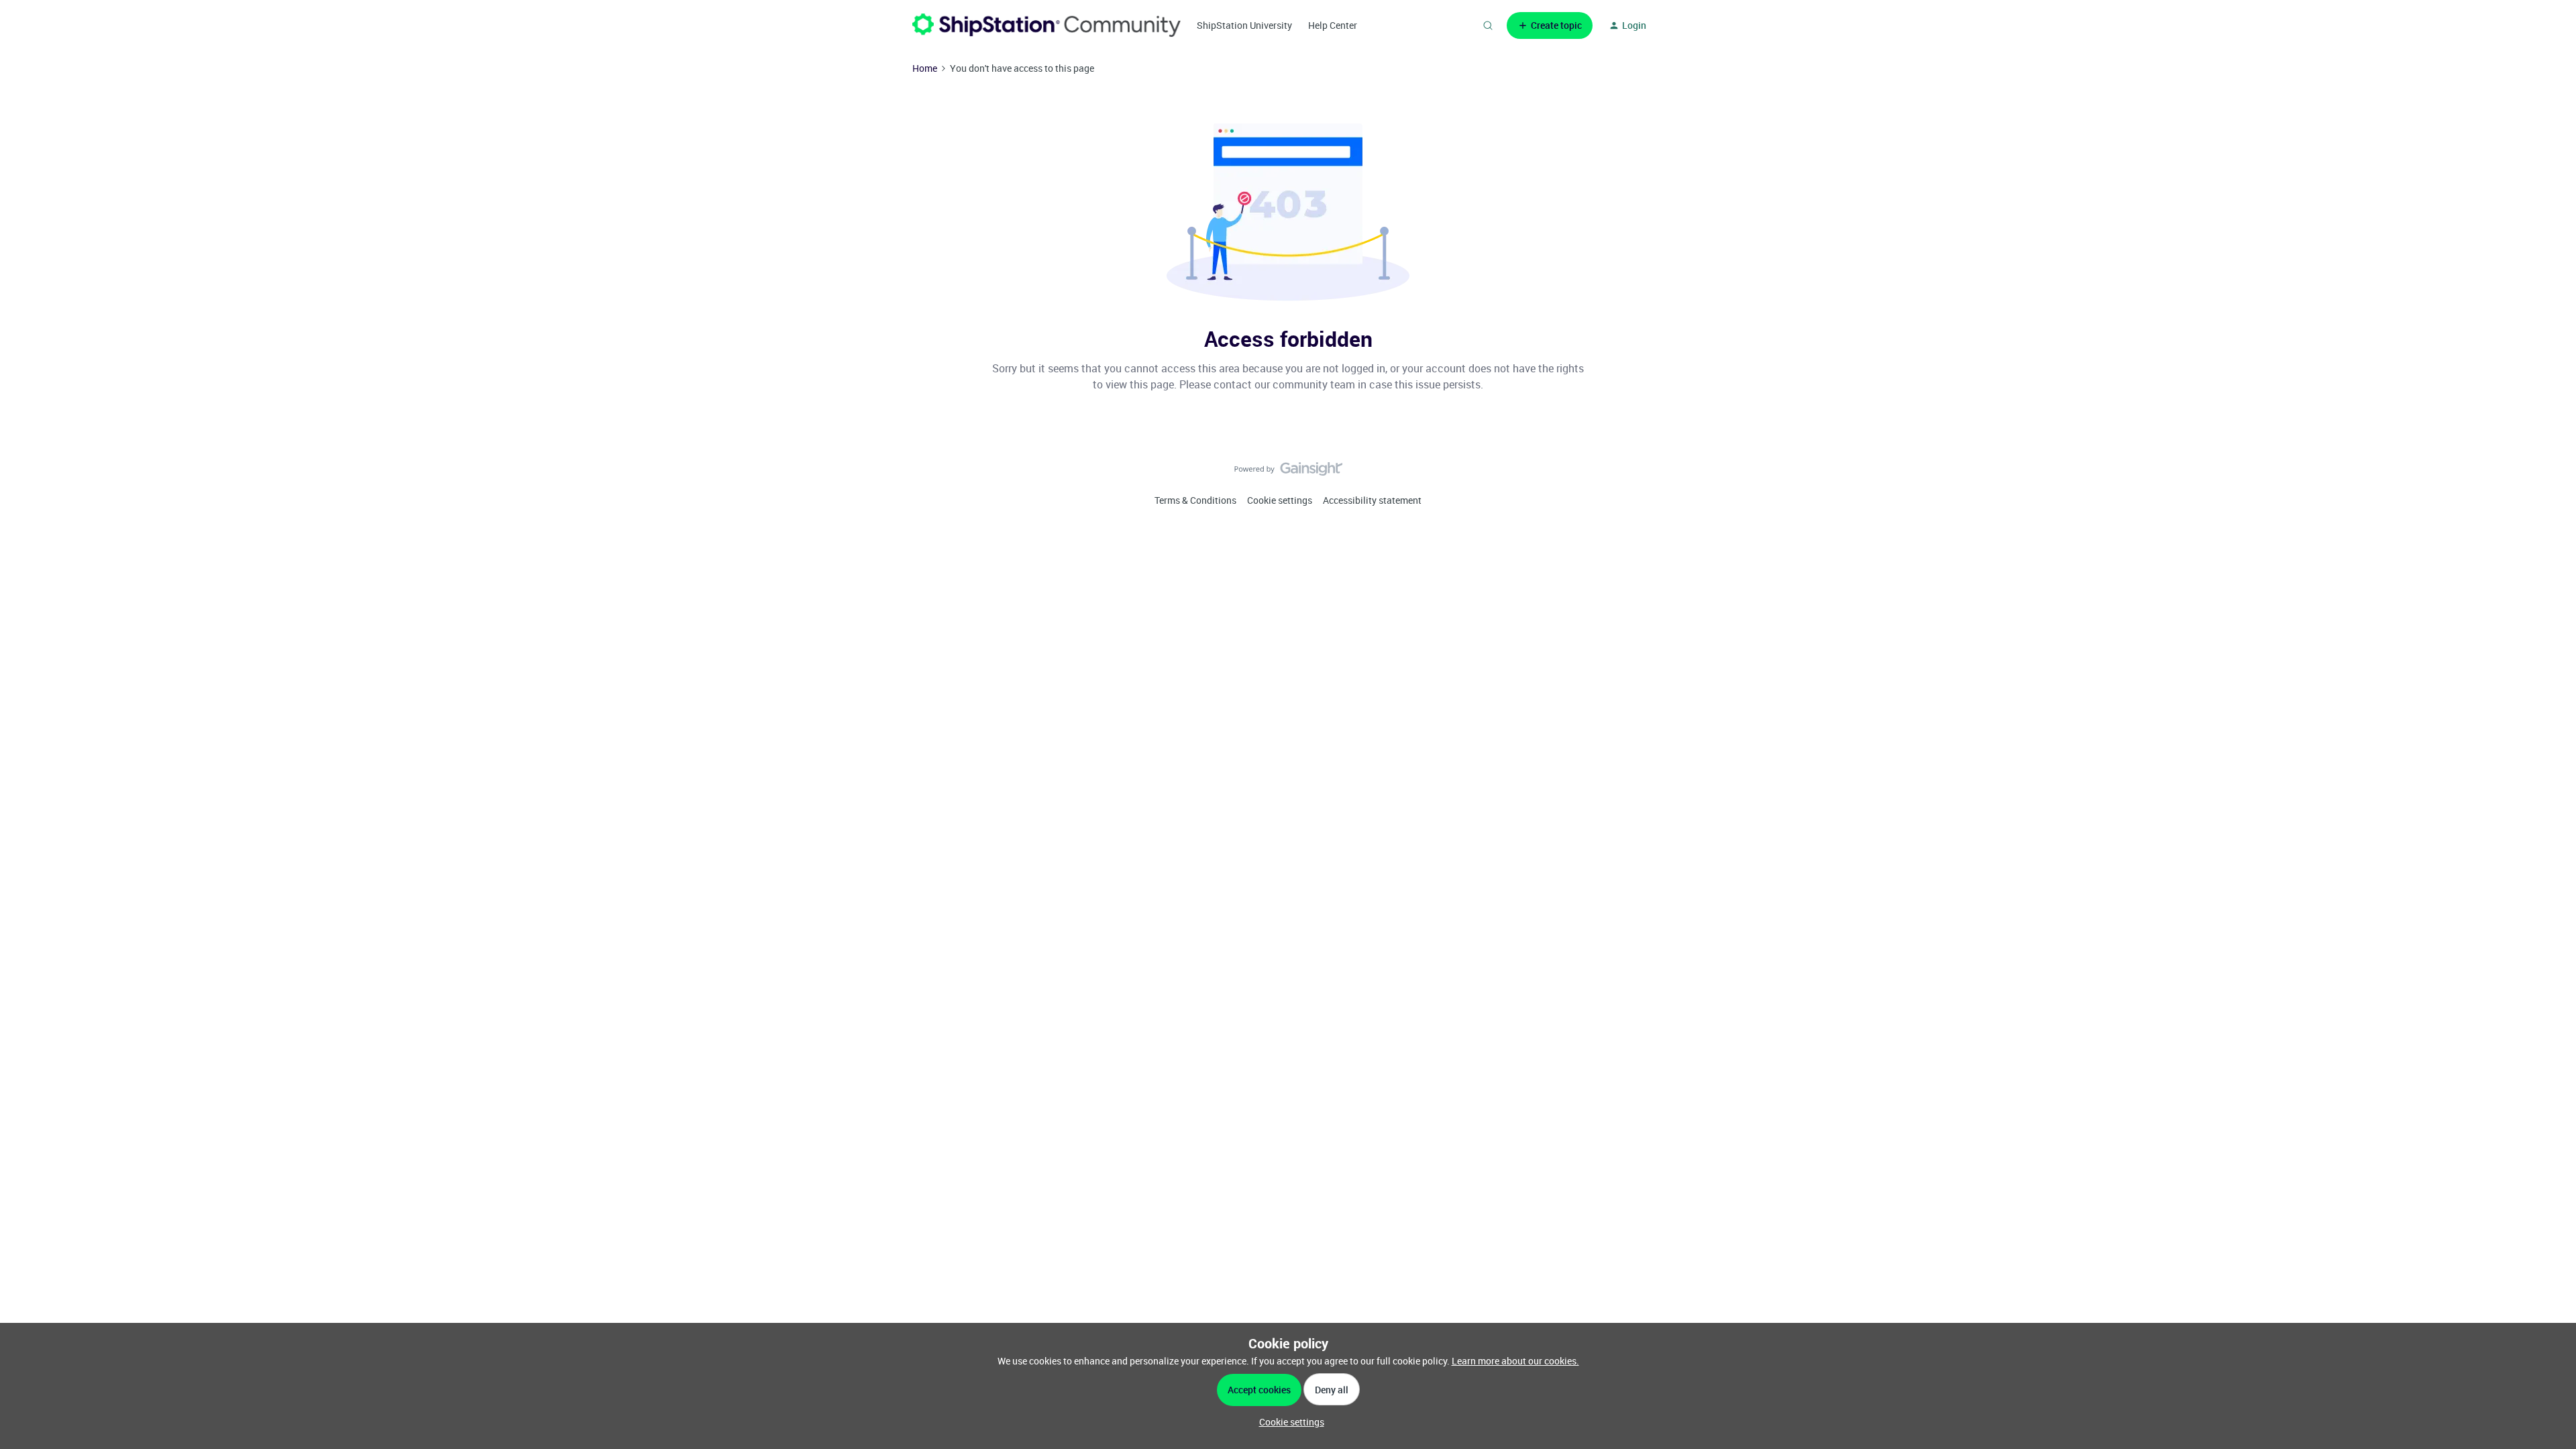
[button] (1550, 25)
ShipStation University (1244, 25)
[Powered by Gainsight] (1288, 472)
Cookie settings (1280, 500)
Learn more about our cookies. (1515, 1361)
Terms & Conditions (1195, 500)
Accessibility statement (1372, 500)
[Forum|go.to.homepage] (1046, 25)
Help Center (1333, 25)
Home (925, 68)
